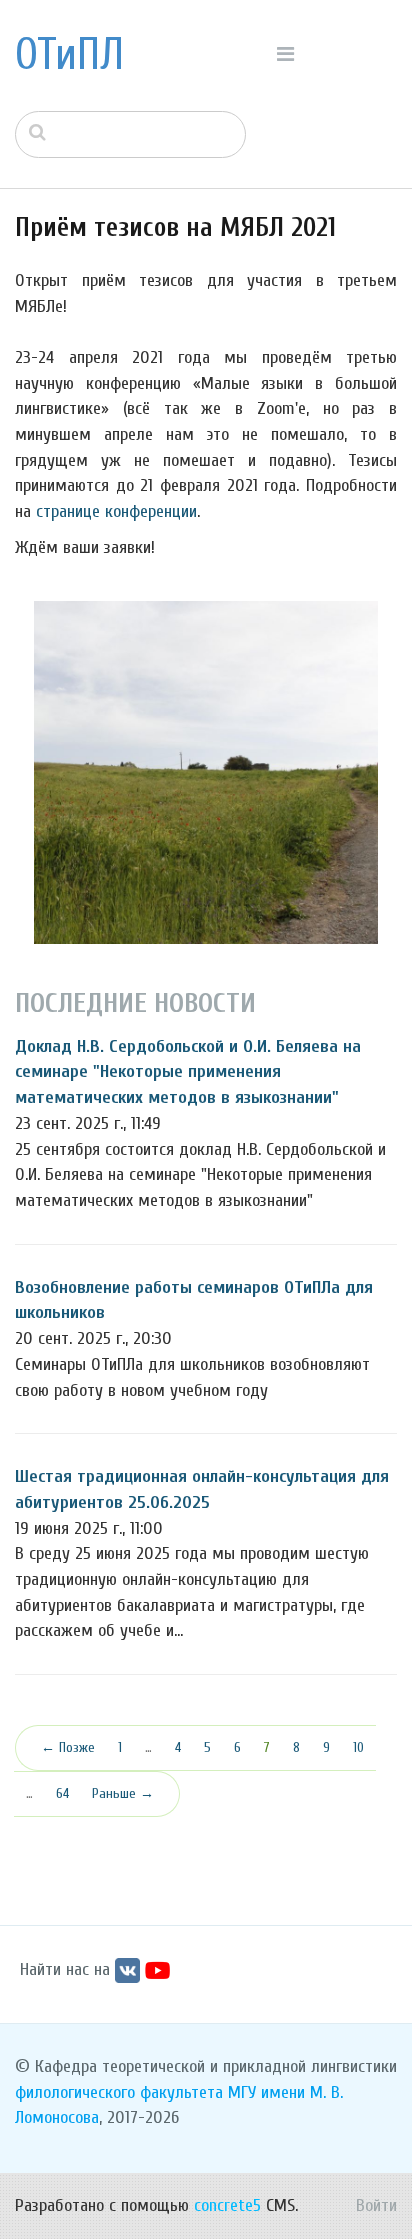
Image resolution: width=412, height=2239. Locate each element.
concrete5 (227, 2205)
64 (62, 1793)
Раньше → (123, 1793)
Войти (376, 2205)
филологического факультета (119, 2092)
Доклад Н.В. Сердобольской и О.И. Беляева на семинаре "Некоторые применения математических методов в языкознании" (188, 1072)
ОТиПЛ (69, 55)
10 (358, 1747)
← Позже (68, 1747)
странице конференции (116, 511)
